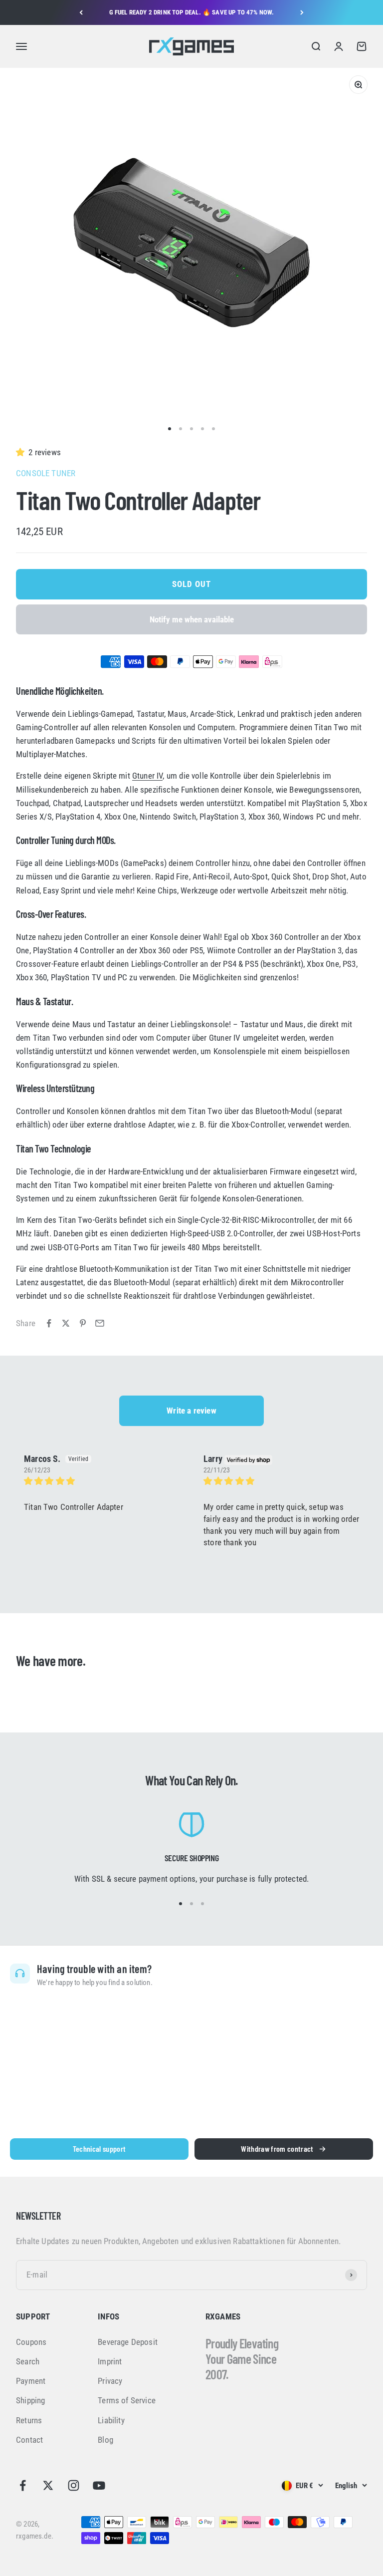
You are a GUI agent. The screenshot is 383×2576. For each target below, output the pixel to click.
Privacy (110, 2381)
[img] (102, 1481)
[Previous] (81, 12)
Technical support (99, 2148)
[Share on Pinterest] (83, 1323)
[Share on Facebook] (49, 1323)
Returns (29, 2420)
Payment (31, 2381)
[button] (22, 452)
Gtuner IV (148, 776)
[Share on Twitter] (66, 1323)
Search (28, 2361)
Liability (111, 2420)
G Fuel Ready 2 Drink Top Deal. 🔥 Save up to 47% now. (192, 12)
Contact (29, 2440)
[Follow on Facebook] (23, 2485)
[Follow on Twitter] (48, 2485)
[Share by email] (100, 1323)
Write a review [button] (191, 1411)
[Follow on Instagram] (74, 2485)
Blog (105, 2440)
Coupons (31, 2342)
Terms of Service (127, 2400)
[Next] (302, 12)
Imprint (110, 2361)
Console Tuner (46, 473)
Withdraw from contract (277, 2148)
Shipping (30, 2400)
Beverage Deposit (128, 2342)
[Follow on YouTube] (99, 2485)
